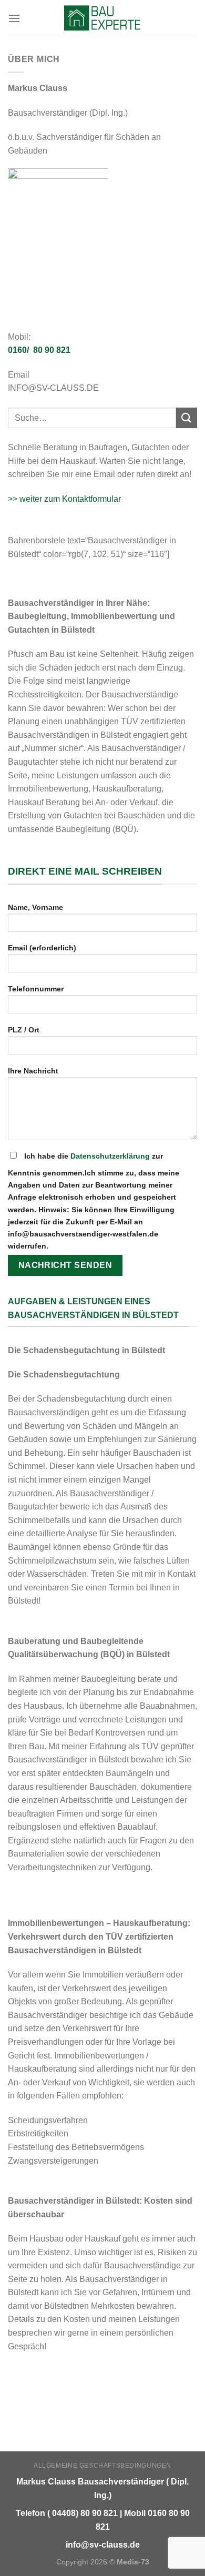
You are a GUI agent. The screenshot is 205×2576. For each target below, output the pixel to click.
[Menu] (14, 18)
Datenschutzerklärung (110, 1156)
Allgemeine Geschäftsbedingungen (102, 2466)
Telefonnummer (36, 989)
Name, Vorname (35, 907)
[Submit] (187, 418)
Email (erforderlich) (42, 948)
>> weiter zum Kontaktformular (64, 499)
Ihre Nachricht (33, 1071)
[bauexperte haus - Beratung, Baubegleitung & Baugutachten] (103, 18)
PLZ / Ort (24, 1030)
